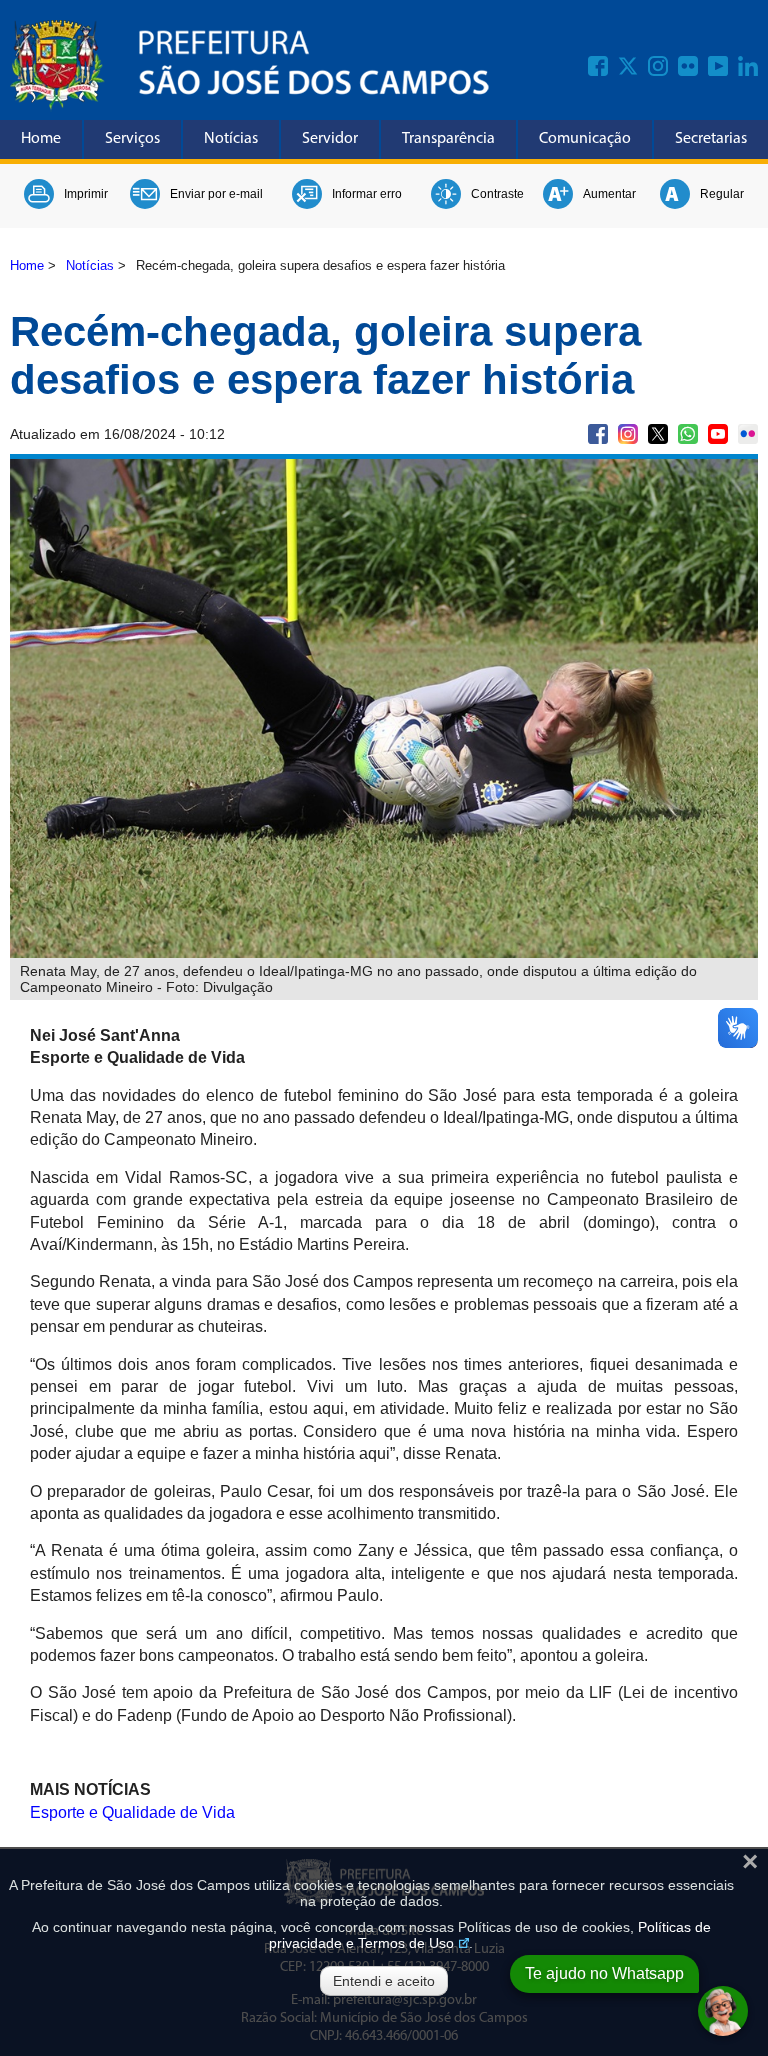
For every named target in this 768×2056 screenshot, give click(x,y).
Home (41, 139)
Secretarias (711, 139)
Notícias (231, 139)
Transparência (448, 139)
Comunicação (585, 139)
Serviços (132, 139)
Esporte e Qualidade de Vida (132, 1812)
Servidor (330, 139)
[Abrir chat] (723, 2011)
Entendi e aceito (384, 1981)
